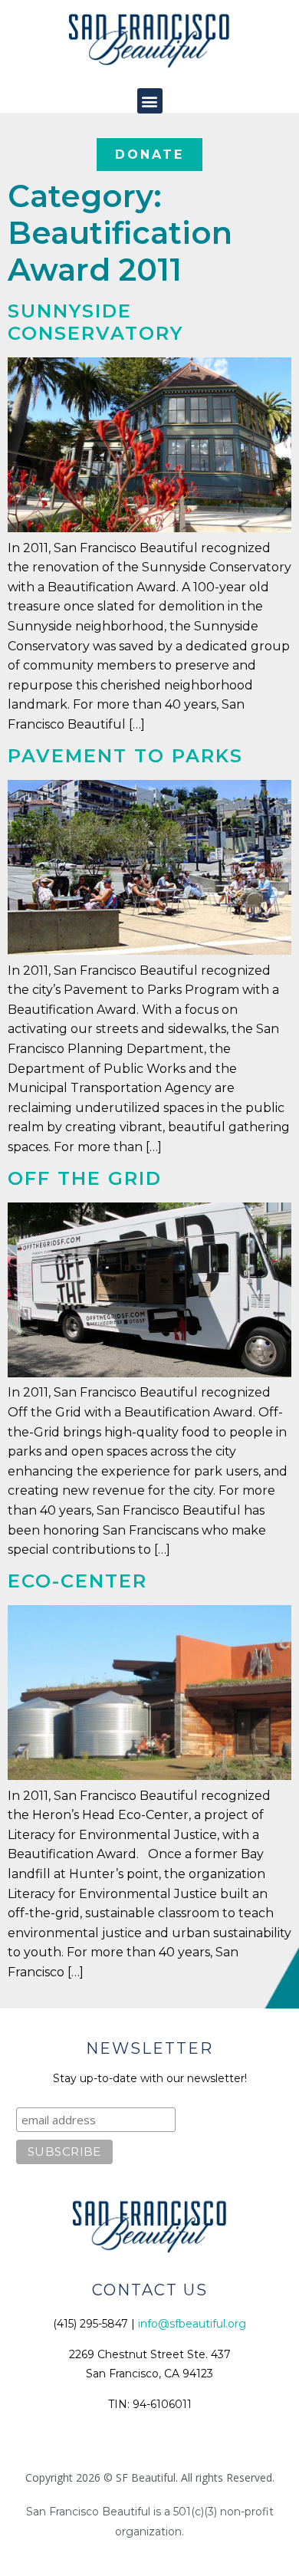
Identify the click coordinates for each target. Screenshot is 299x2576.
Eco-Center (77, 1581)
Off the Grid (85, 1178)
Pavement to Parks (125, 756)
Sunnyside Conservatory (95, 322)
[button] (150, 101)
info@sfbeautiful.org (192, 2324)
